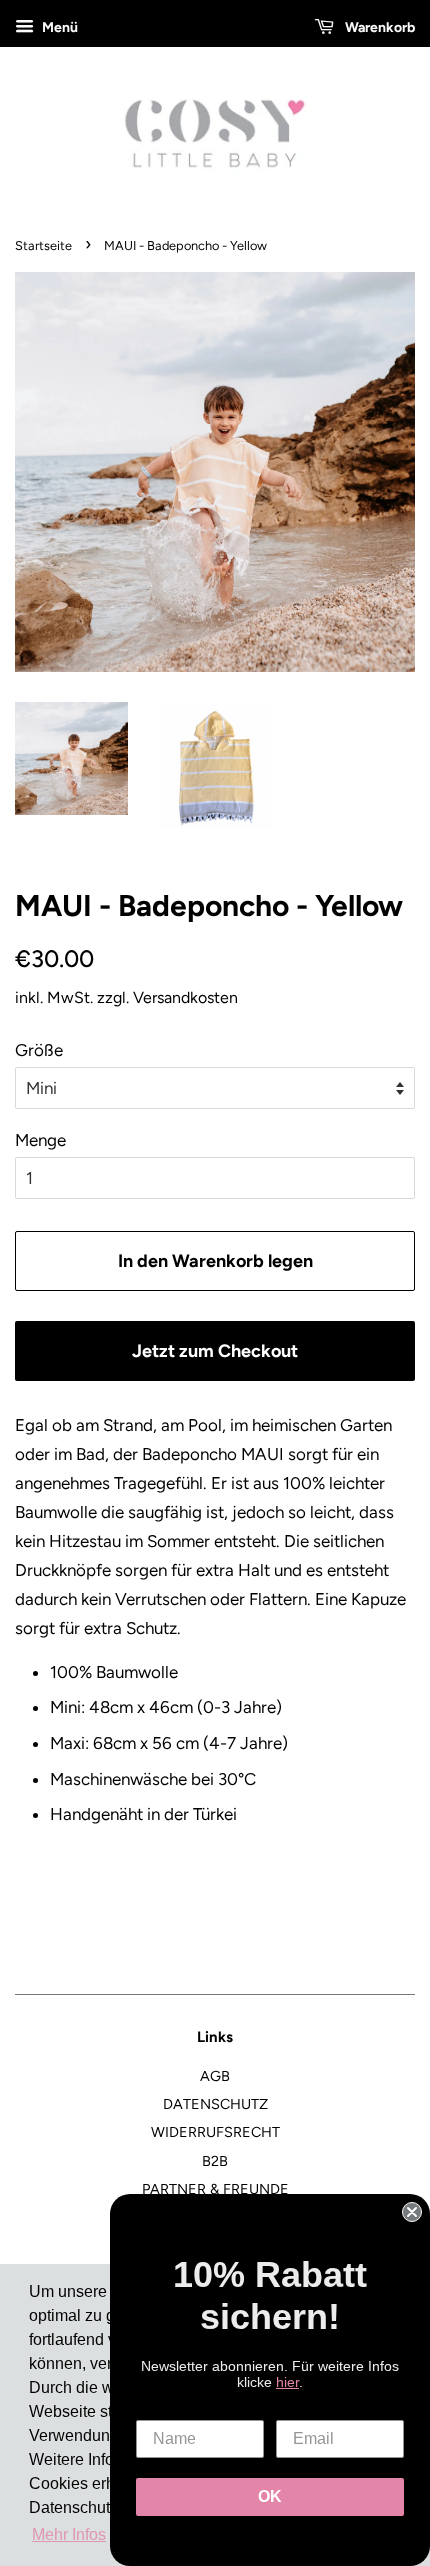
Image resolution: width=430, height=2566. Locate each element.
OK (270, 2496)
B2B (215, 2161)
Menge (40, 1140)
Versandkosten (185, 997)
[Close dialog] (412, 2212)
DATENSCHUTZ (215, 2104)
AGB (215, 2076)
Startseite (43, 245)
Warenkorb (378, 27)
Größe (39, 1050)
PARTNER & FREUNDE (215, 2189)
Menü (58, 27)
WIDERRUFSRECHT (215, 2132)
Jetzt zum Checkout (215, 1350)
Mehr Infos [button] (69, 2534)
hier (287, 2382)
